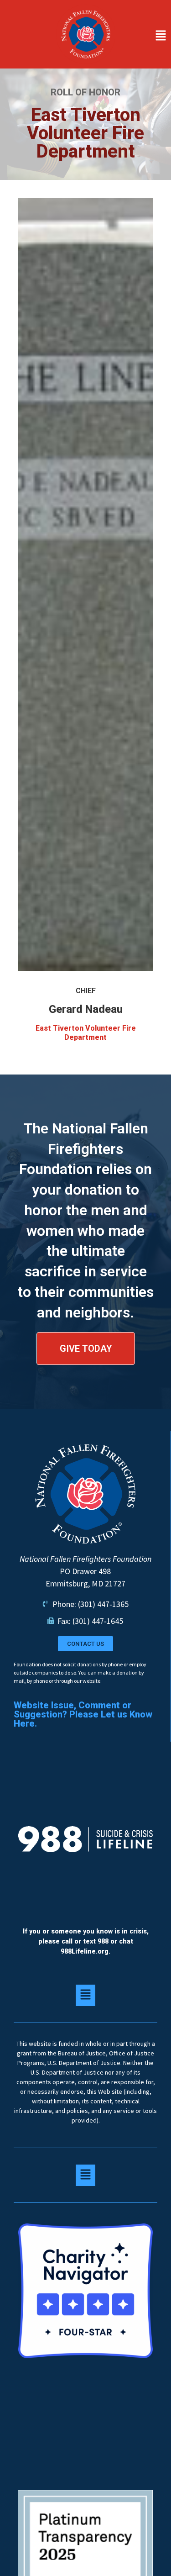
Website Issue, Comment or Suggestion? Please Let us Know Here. (83, 1714)
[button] (146, 36)
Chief (86, 991)
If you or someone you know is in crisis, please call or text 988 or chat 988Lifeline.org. (86, 1941)
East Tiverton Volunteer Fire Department (86, 1033)
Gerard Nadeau (86, 1009)
